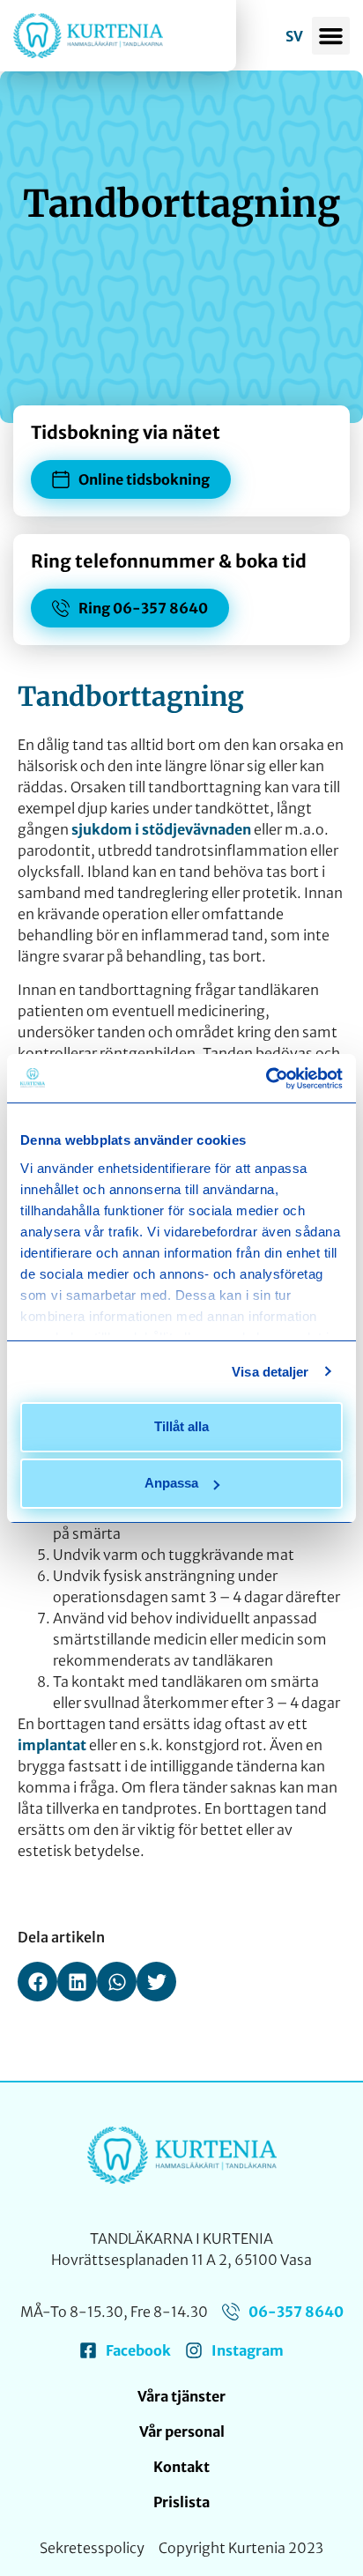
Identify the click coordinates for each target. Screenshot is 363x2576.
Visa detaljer (270, 1372)
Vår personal (182, 2431)
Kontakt (181, 2467)
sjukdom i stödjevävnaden (161, 829)
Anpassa (171, 1483)
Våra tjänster (181, 2396)
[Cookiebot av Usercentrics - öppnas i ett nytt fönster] (266, 1079)
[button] (331, 36)
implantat (52, 1745)
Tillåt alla (181, 1426)
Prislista (181, 2502)
